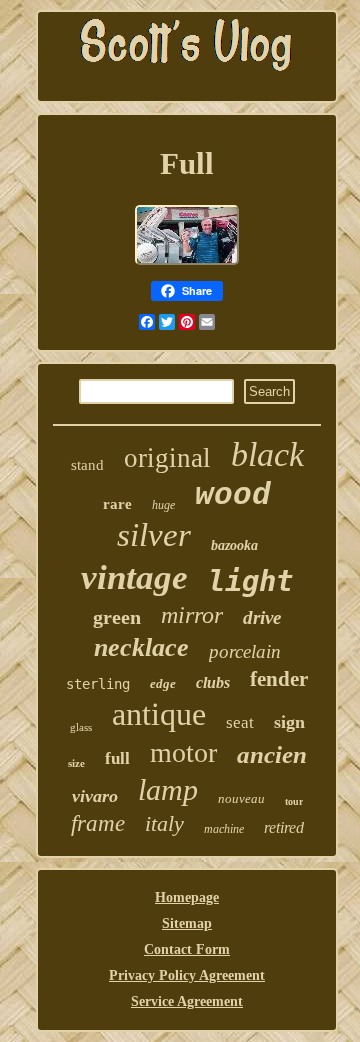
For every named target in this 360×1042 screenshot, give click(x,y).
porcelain (245, 651)
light (250, 581)
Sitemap (187, 923)
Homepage (187, 897)
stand (87, 465)
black (267, 454)
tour (294, 801)
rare (117, 504)
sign (289, 722)
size (76, 763)
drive (262, 617)
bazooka (234, 545)
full (117, 758)
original (167, 458)
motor (183, 752)
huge (163, 505)
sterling (98, 684)
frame (98, 823)
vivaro (95, 796)
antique (159, 714)
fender (279, 679)
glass (81, 727)
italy (164, 823)
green (117, 617)
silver (154, 535)
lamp (168, 789)
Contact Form (187, 949)
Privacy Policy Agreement (187, 975)
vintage (134, 577)
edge (163, 683)
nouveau (241, 798)
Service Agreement (187, 1001)
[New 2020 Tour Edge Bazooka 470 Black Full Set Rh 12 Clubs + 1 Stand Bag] (187, 262)
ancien (272, 754)
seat (240, 722)
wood (233, 495)
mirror (192, 615)
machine (224, 829)
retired (284, 827)
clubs (213, 682)
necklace (141, 647)
